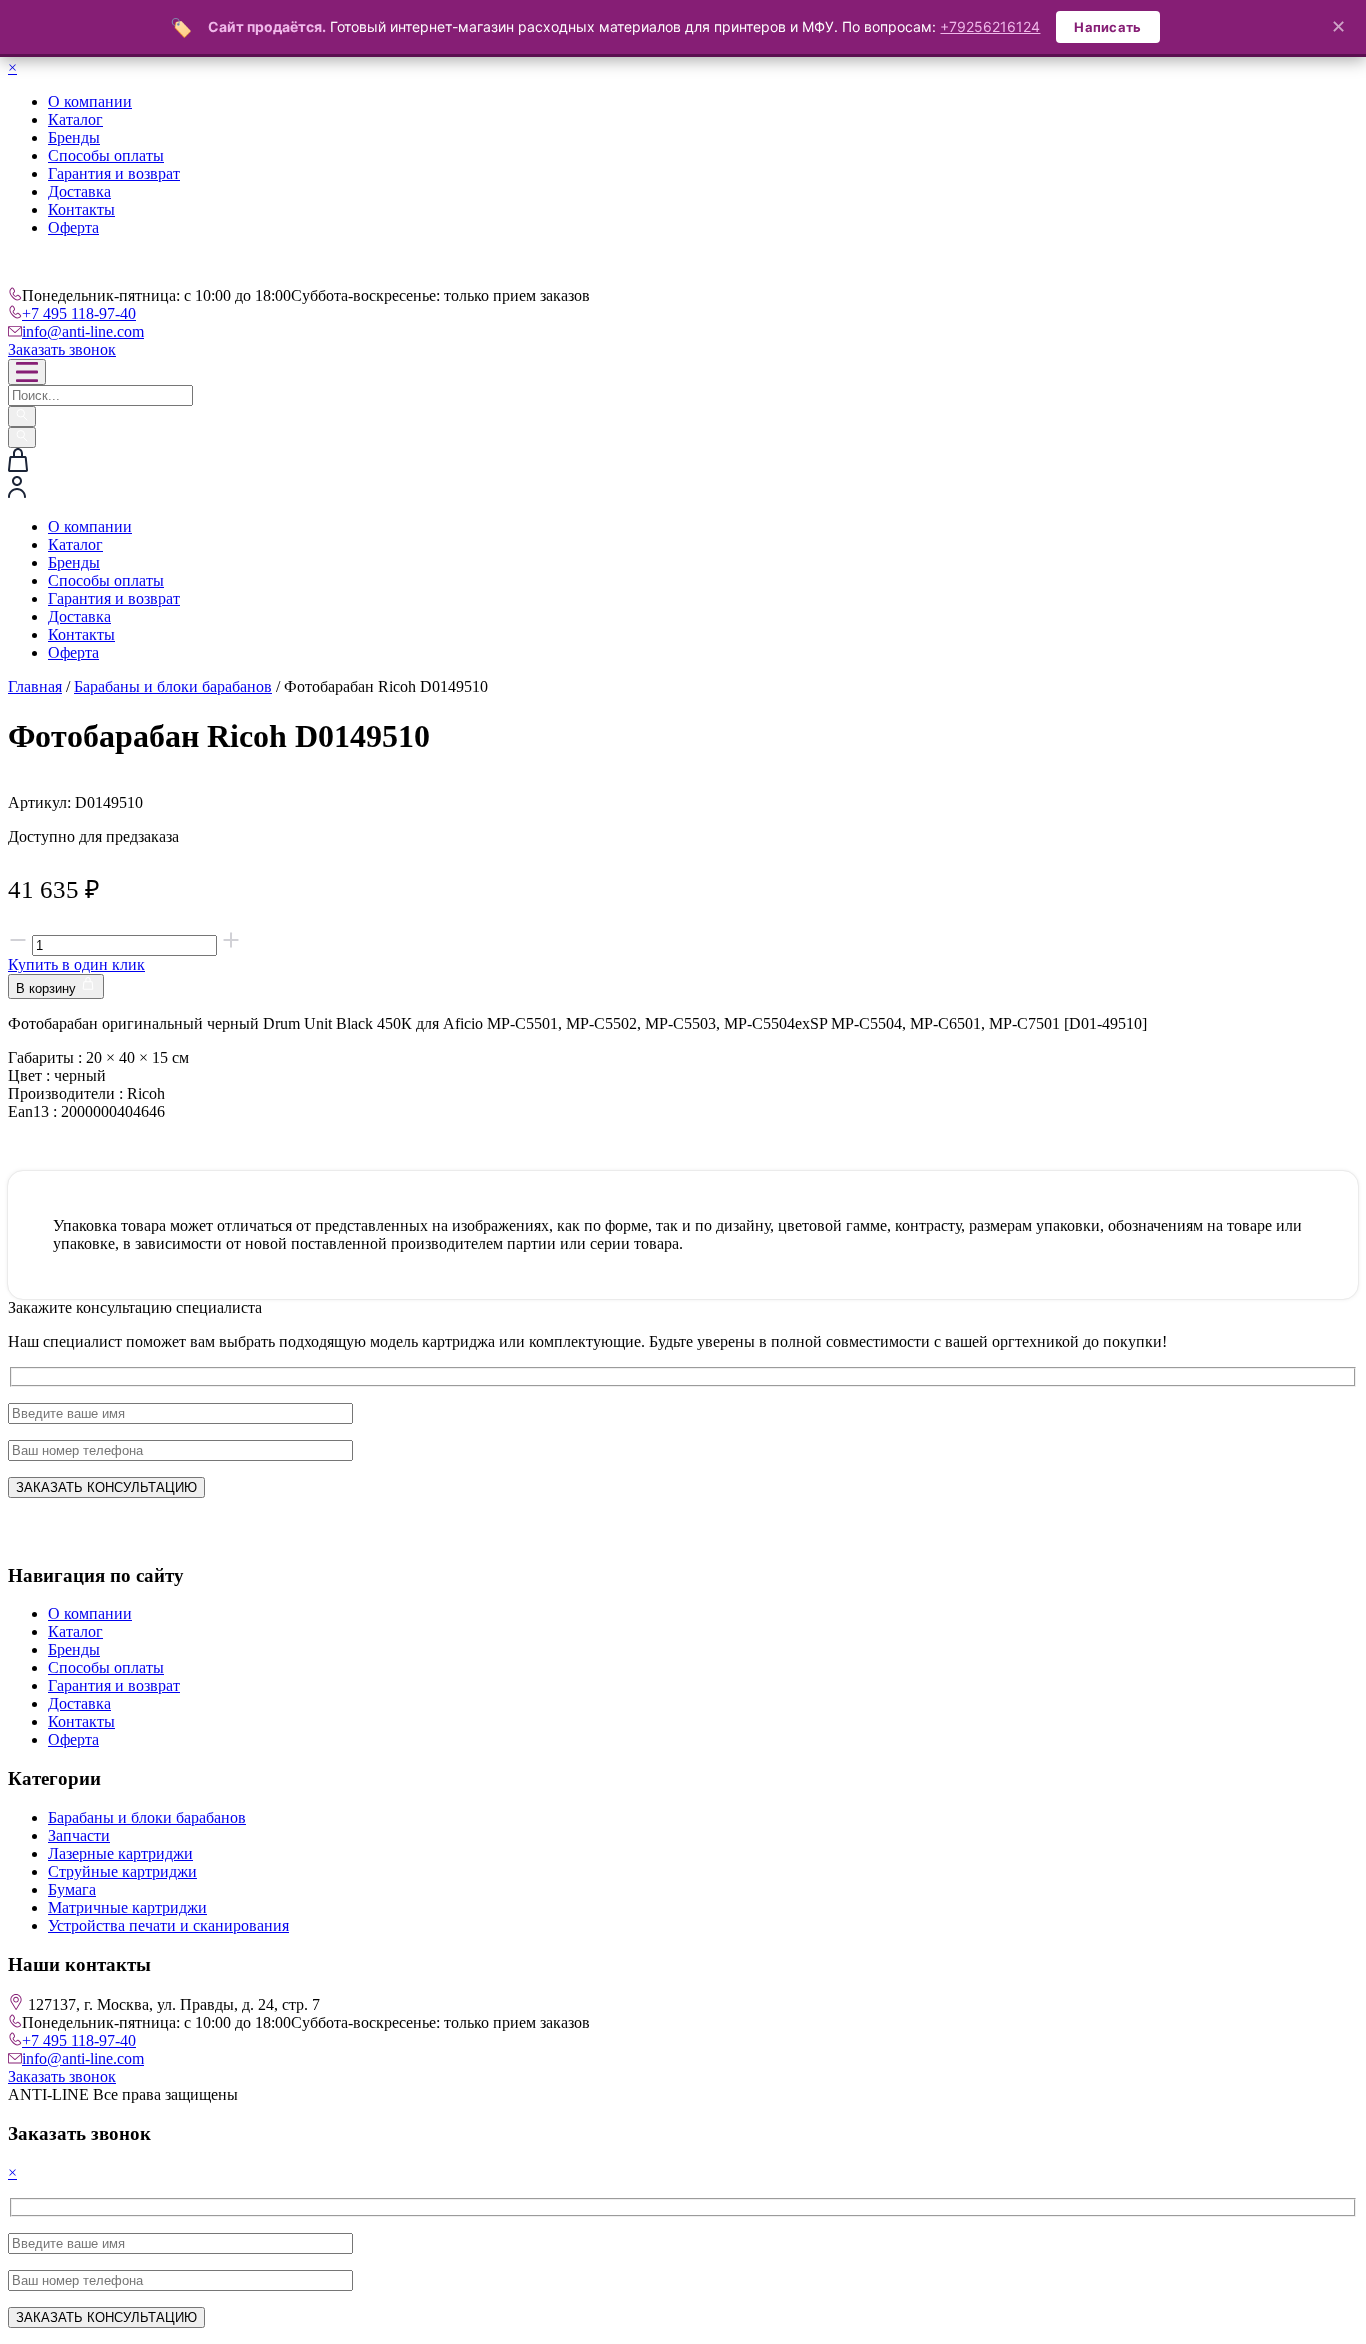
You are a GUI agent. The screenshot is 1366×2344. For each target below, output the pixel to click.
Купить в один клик (76, 964)
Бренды (74, 137)
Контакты (81, 209)
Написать (1107, 27)
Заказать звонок (62, 349)
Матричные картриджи (127, 1907)
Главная (35, 686)
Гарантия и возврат (114, 173)
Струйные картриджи (122, 1871)
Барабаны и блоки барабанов (173, 686)
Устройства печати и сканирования (168, 1925)
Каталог (75, 119)
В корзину (48, 988)
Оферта (73, 227)
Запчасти (79, 1835)
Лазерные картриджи (120, 1853)
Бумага (72, 1889)
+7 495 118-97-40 (79, 313)
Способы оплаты (106, 155)
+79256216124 (990, 26)
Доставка (79, 191)
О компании (90, 101)
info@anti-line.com (83, 331)
